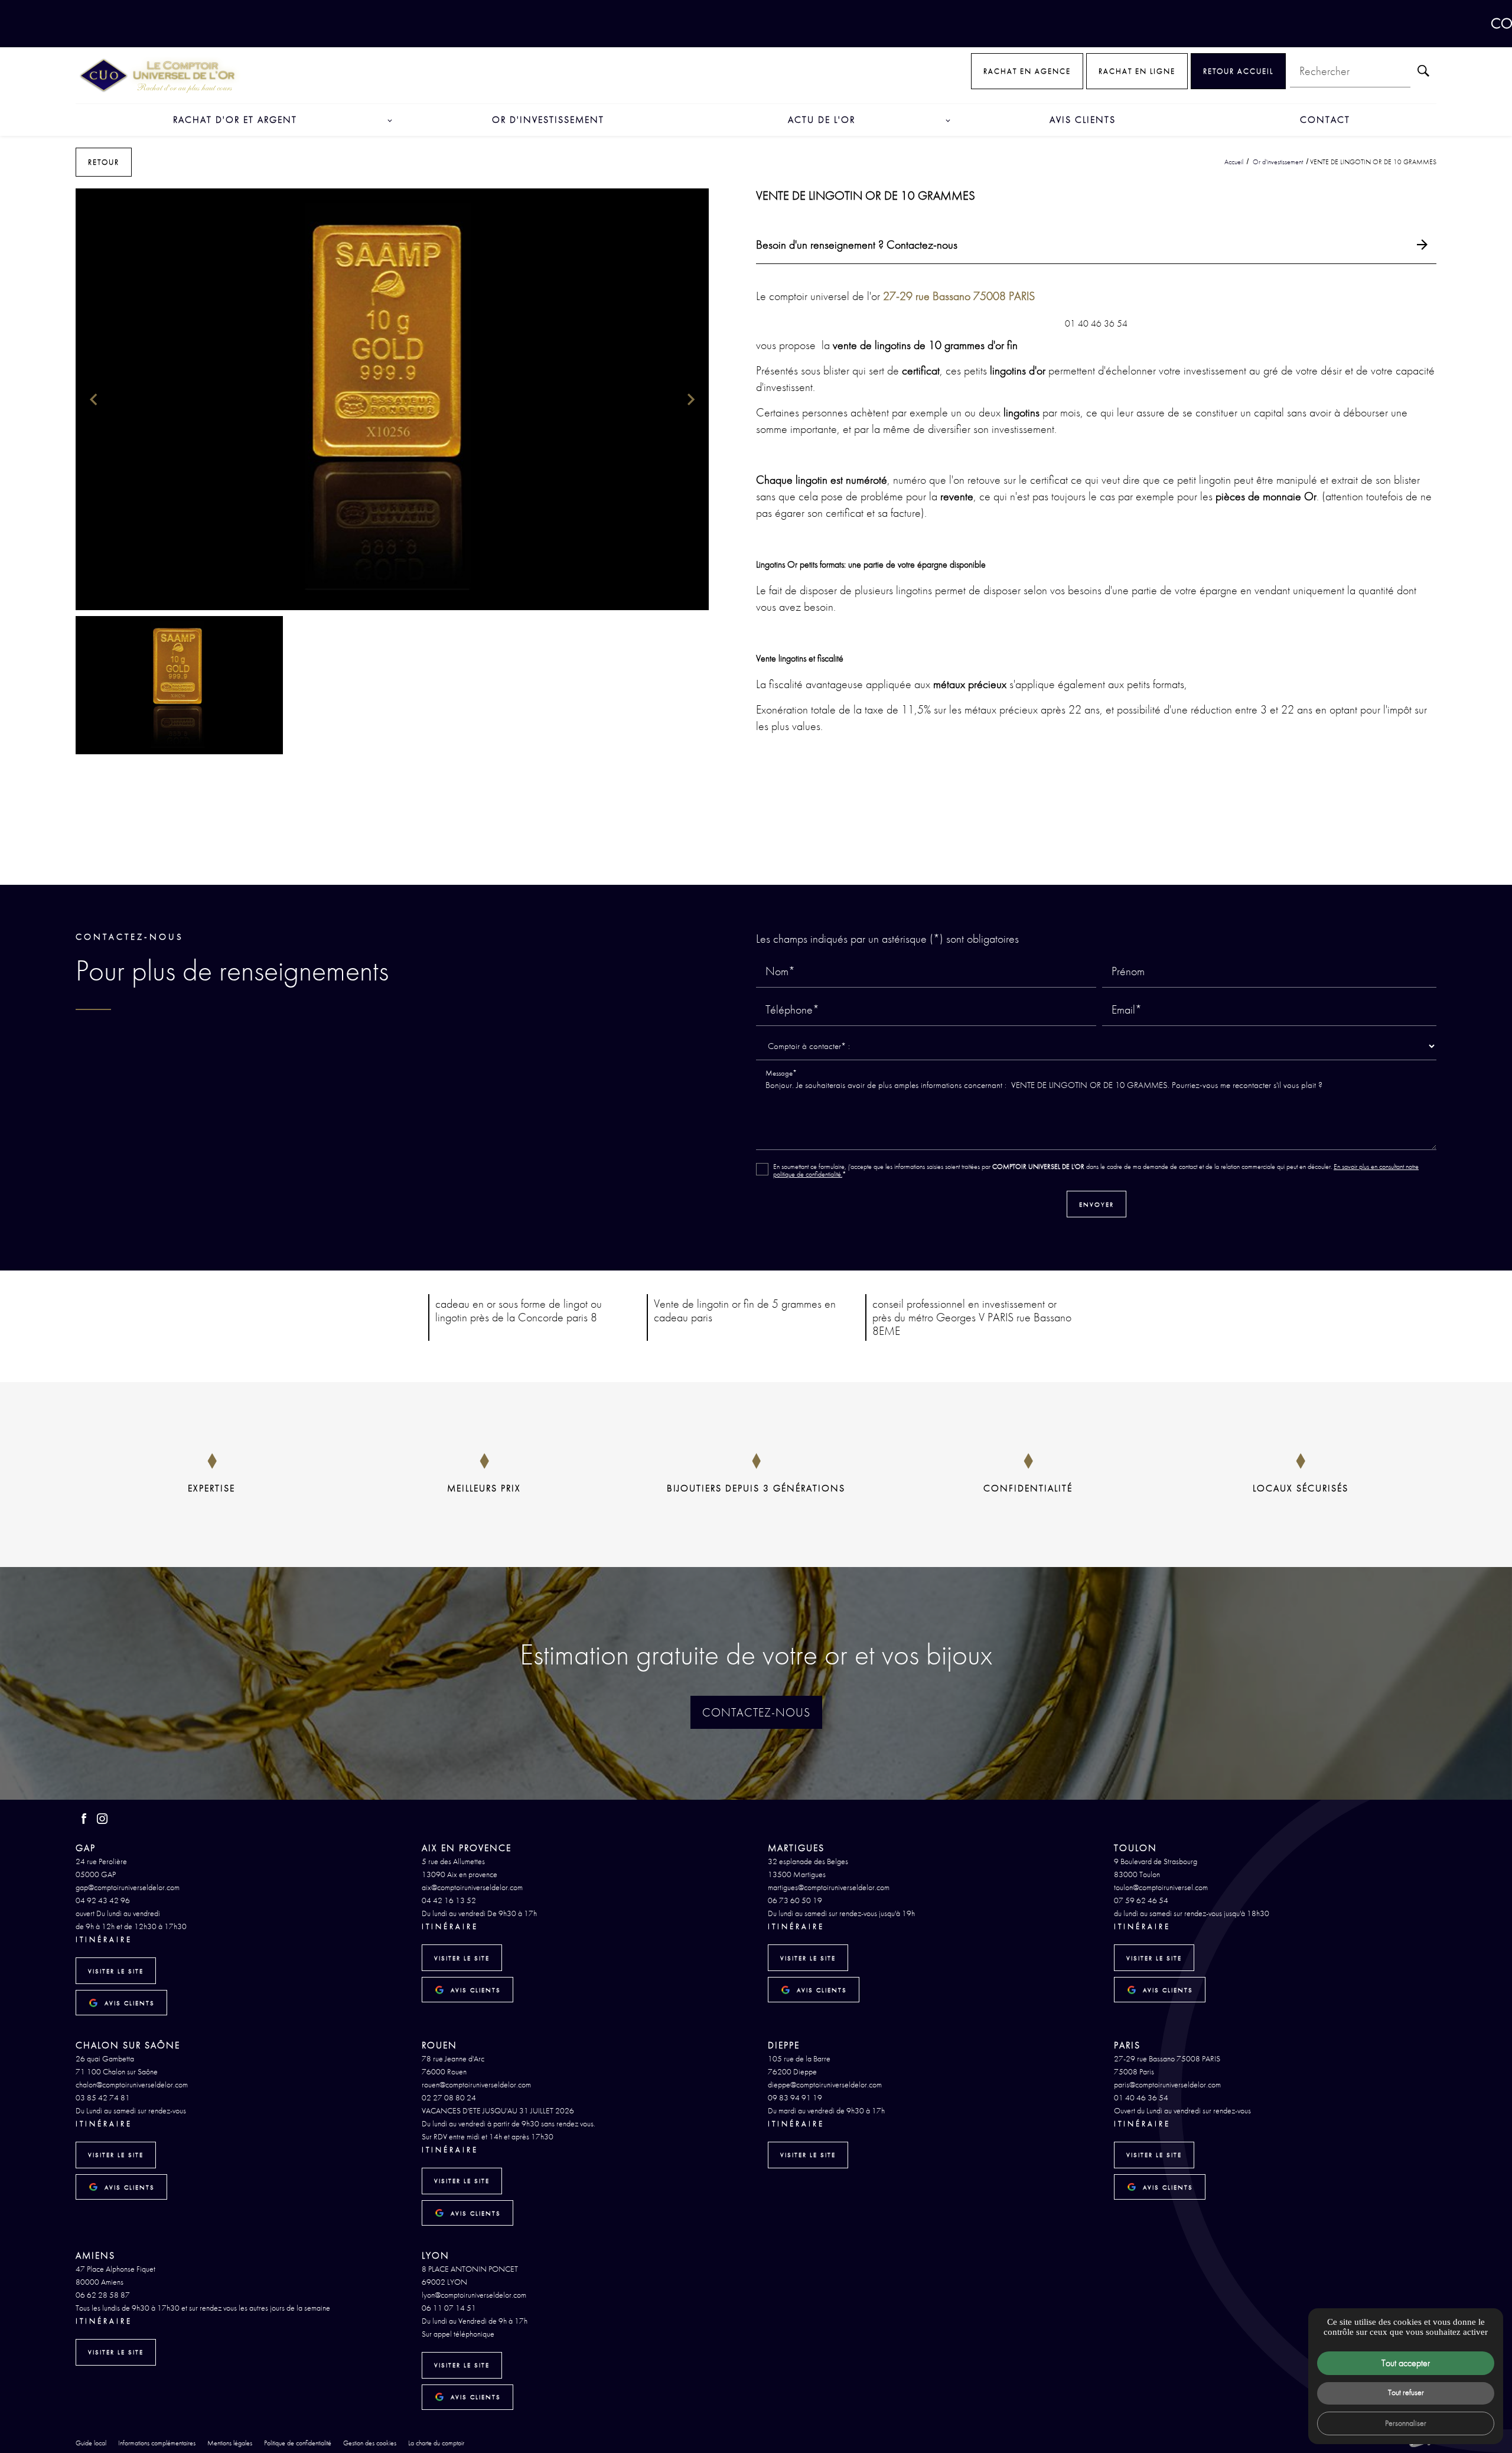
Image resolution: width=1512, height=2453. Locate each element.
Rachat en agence (1027, 71)
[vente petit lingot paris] (392, 400)
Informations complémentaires (157, 2444)
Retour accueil (1238, 71)
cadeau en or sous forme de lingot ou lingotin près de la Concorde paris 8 (519, 1310)
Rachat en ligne (1137, 71)
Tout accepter (1406, 2363)
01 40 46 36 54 (1141, 2097)
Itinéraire (104, 1939)
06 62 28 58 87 (103, 2295)
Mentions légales (230, 2443)
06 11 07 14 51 (449, 2308)
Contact (1325, 120)
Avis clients (1083, 120)
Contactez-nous (756, 1712)
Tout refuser (1406, 2392)
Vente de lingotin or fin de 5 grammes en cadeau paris (745, 1310)
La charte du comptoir (436, 2443)
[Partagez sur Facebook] (729, 865)
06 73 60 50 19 (795, 1900)
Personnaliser (1406, 2423)
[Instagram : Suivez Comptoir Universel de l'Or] (102, 1819)
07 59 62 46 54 (1141, 1900)
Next (691, 405)
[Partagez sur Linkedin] (784, 865)
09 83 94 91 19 (795, 2097)
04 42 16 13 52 (449, 1900)
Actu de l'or (822, 120)
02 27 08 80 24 (449, 2097)
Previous (93, 405)
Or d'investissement (548, 120)
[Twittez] (747, 865)
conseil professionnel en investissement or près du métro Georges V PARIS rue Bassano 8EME (972, 1317)
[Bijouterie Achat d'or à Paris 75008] (158, 75)
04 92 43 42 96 (103, 1900)
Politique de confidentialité (298, 2443)
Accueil (1234, 162)
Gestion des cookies (370, 2443)
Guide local (91, 2443)
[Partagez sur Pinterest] (765, 865)
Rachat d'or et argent (235, 120)
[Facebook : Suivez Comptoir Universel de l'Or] (84, 1819)
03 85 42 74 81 (103, 2097)
